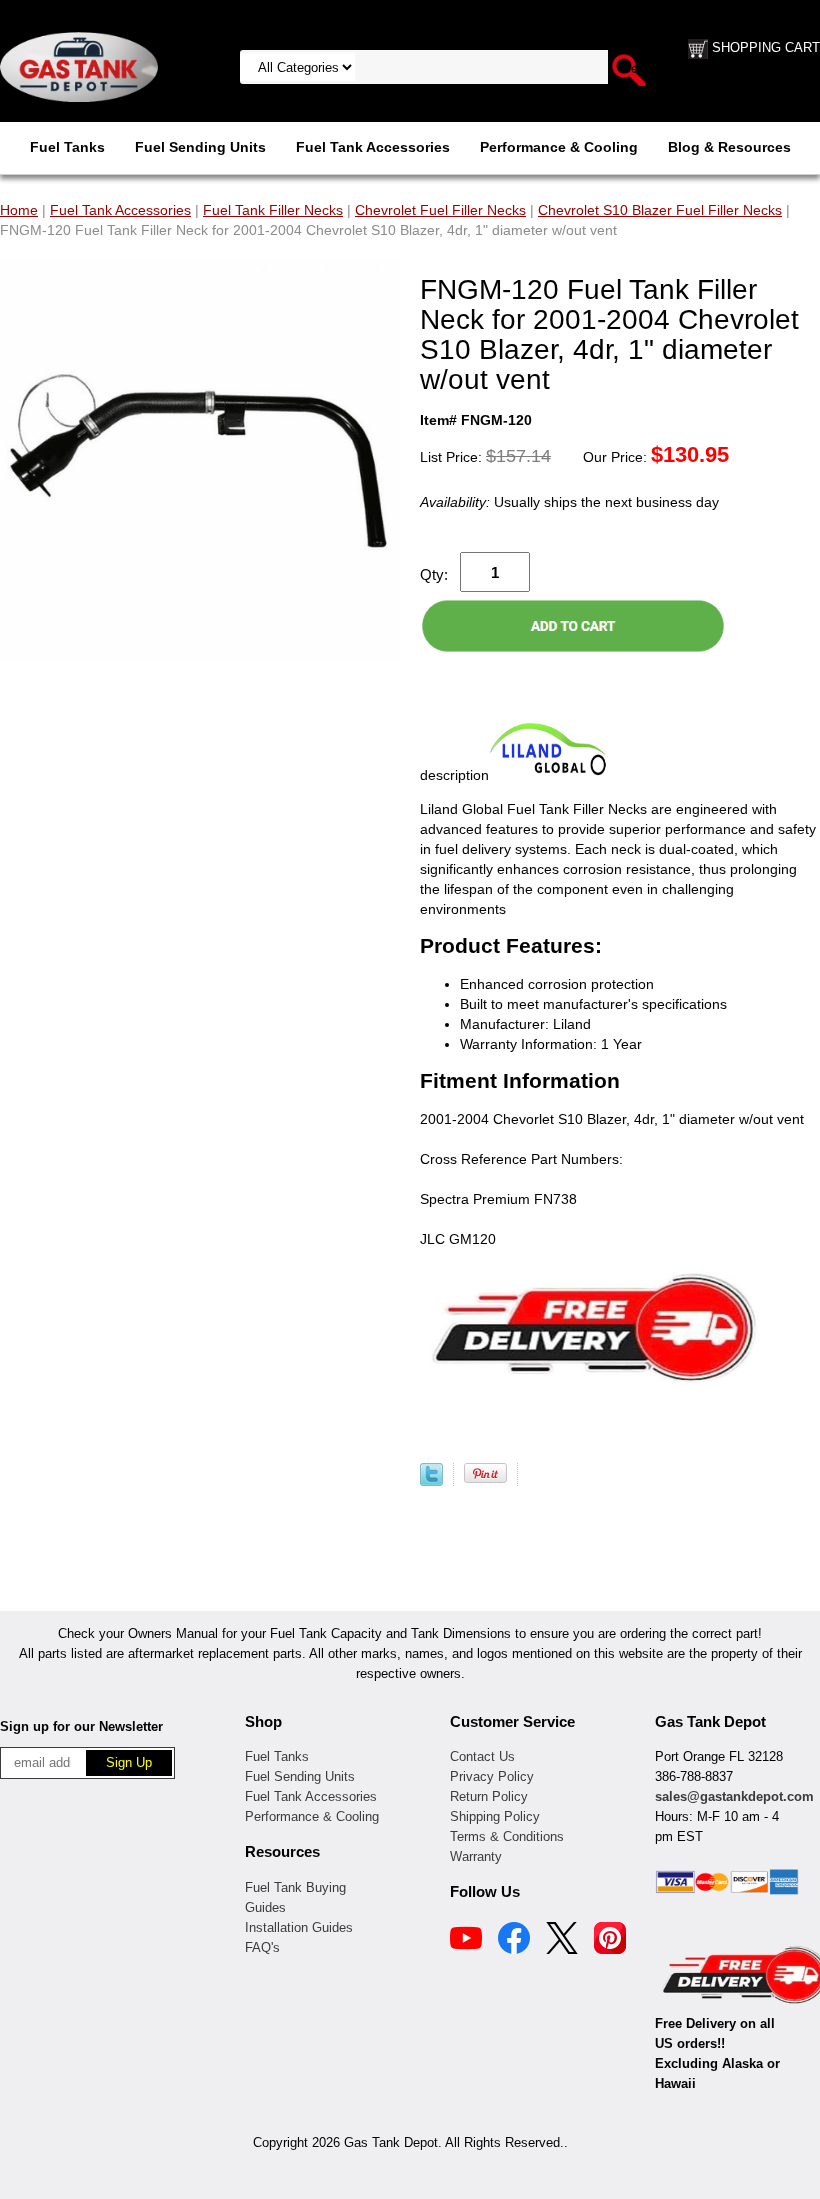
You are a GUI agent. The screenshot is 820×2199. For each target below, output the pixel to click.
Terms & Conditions (507, 1836)
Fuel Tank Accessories (373, 147)
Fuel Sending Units (200, 147)
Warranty (476, 1856)
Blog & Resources (729, 147)
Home (19, 210)
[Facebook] (514, 1941)
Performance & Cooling (559, 147)
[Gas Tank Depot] (79, 66)
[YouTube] (466, 1941)
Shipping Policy (495, 1816)
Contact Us (482, 1756)
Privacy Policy (492, 1776)
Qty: (434, 574)
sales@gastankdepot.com (734, 1796)
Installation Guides (299, 1927)
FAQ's (262, 1947)
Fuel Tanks (67, 147)
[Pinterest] (610, 1941)
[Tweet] (431, 1481)
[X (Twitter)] (562, 1941)
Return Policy (489, 1796)
